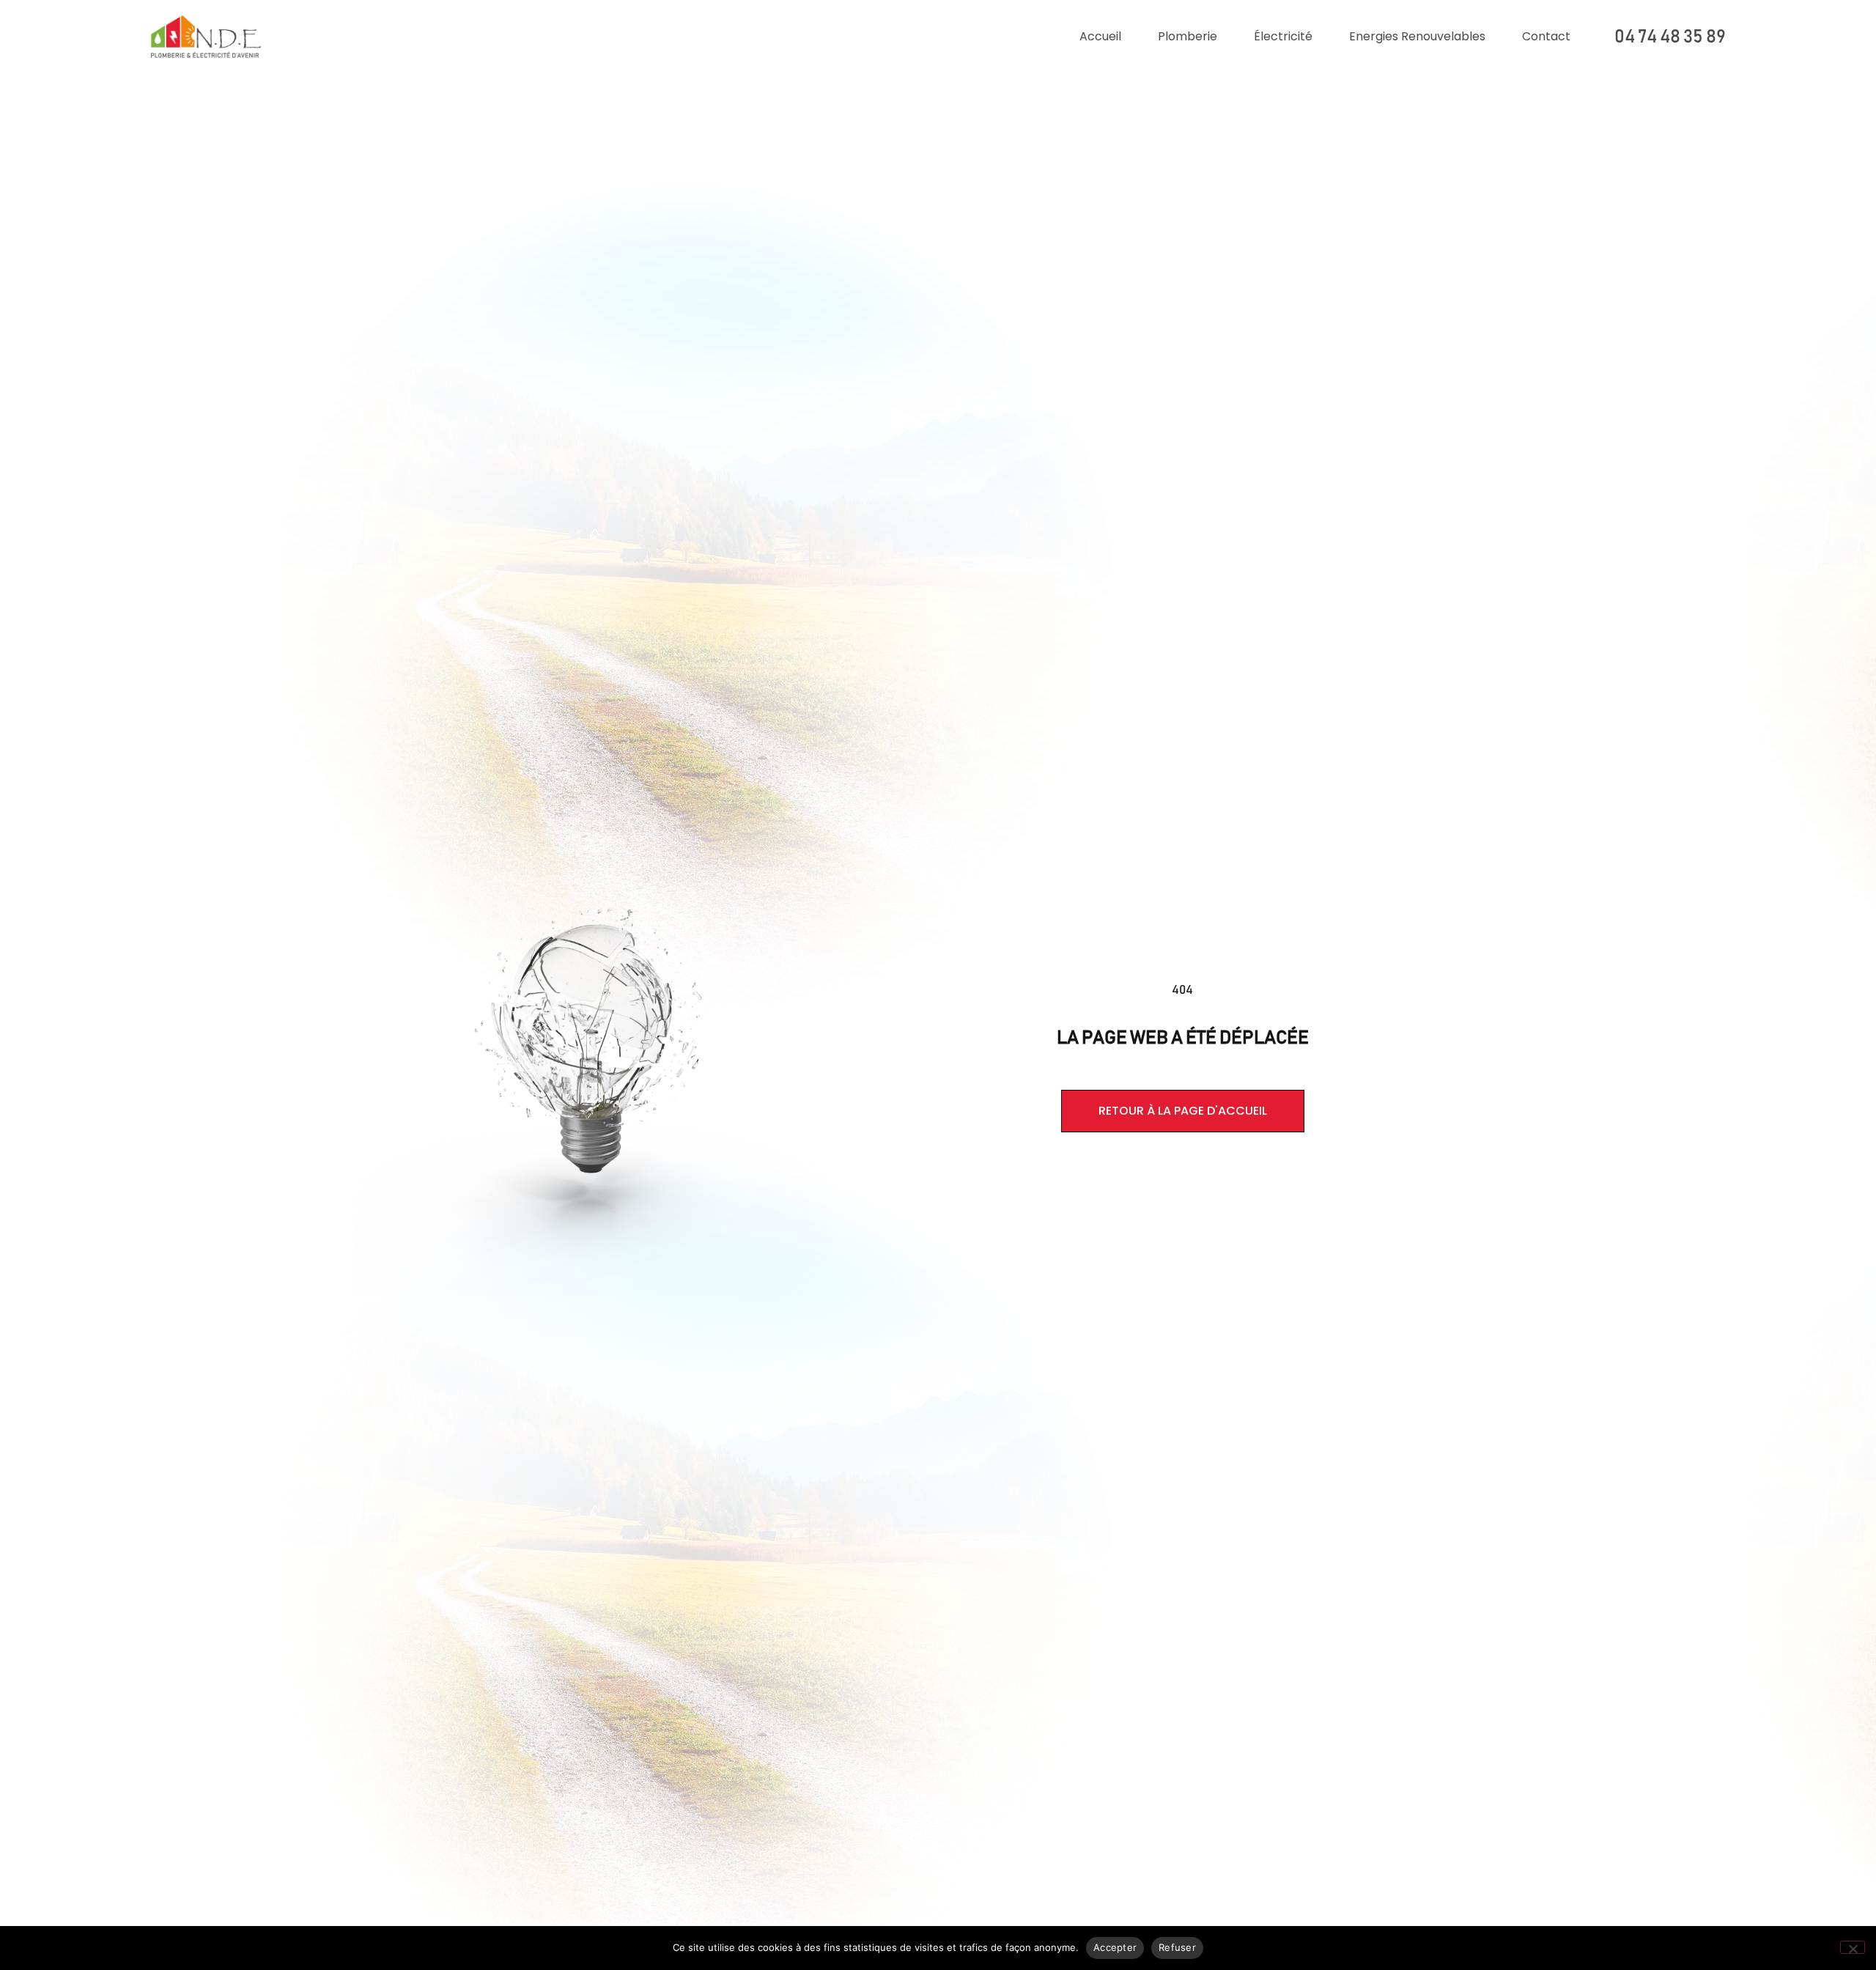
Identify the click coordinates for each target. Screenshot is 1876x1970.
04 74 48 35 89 (1670, 37)
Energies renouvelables (1417, 36)
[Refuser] (1853, 1947)
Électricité (1283, 36)
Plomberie (1188, 36)
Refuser (1177, 1947)
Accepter (1115, 1947)
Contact (1546, 36)
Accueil (1100, 36)
